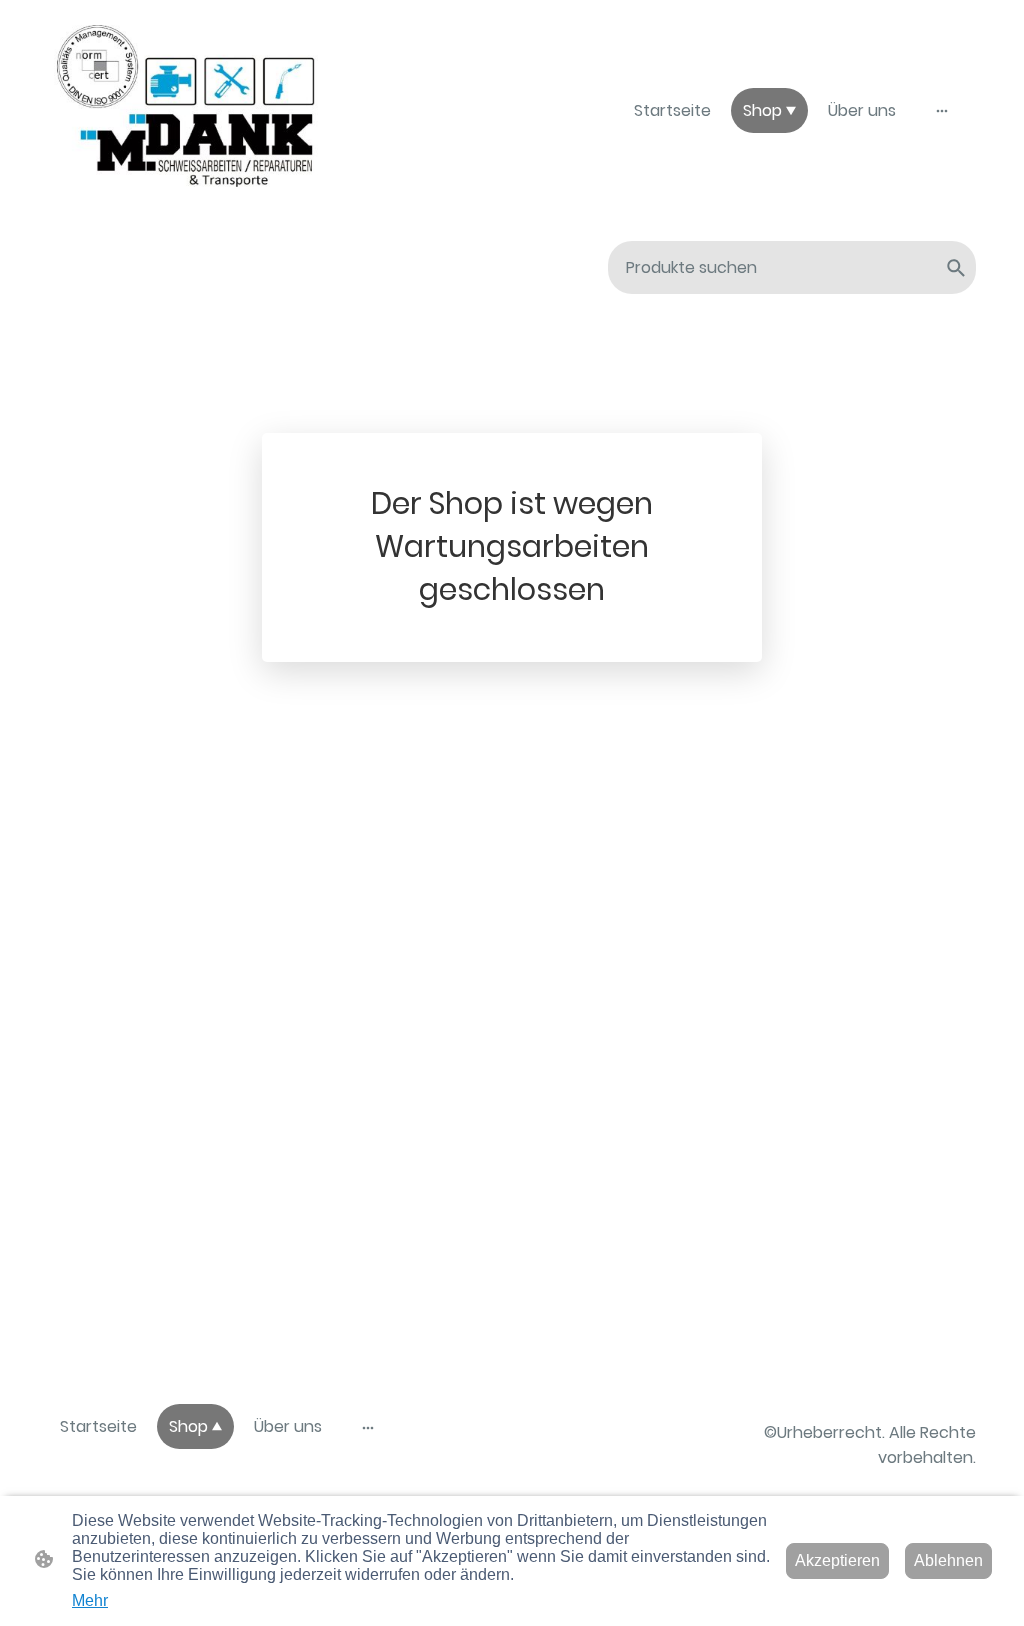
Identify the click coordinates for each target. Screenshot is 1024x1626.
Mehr (90, 1600)
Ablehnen (948, 1560)
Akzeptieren (837, 1560)
